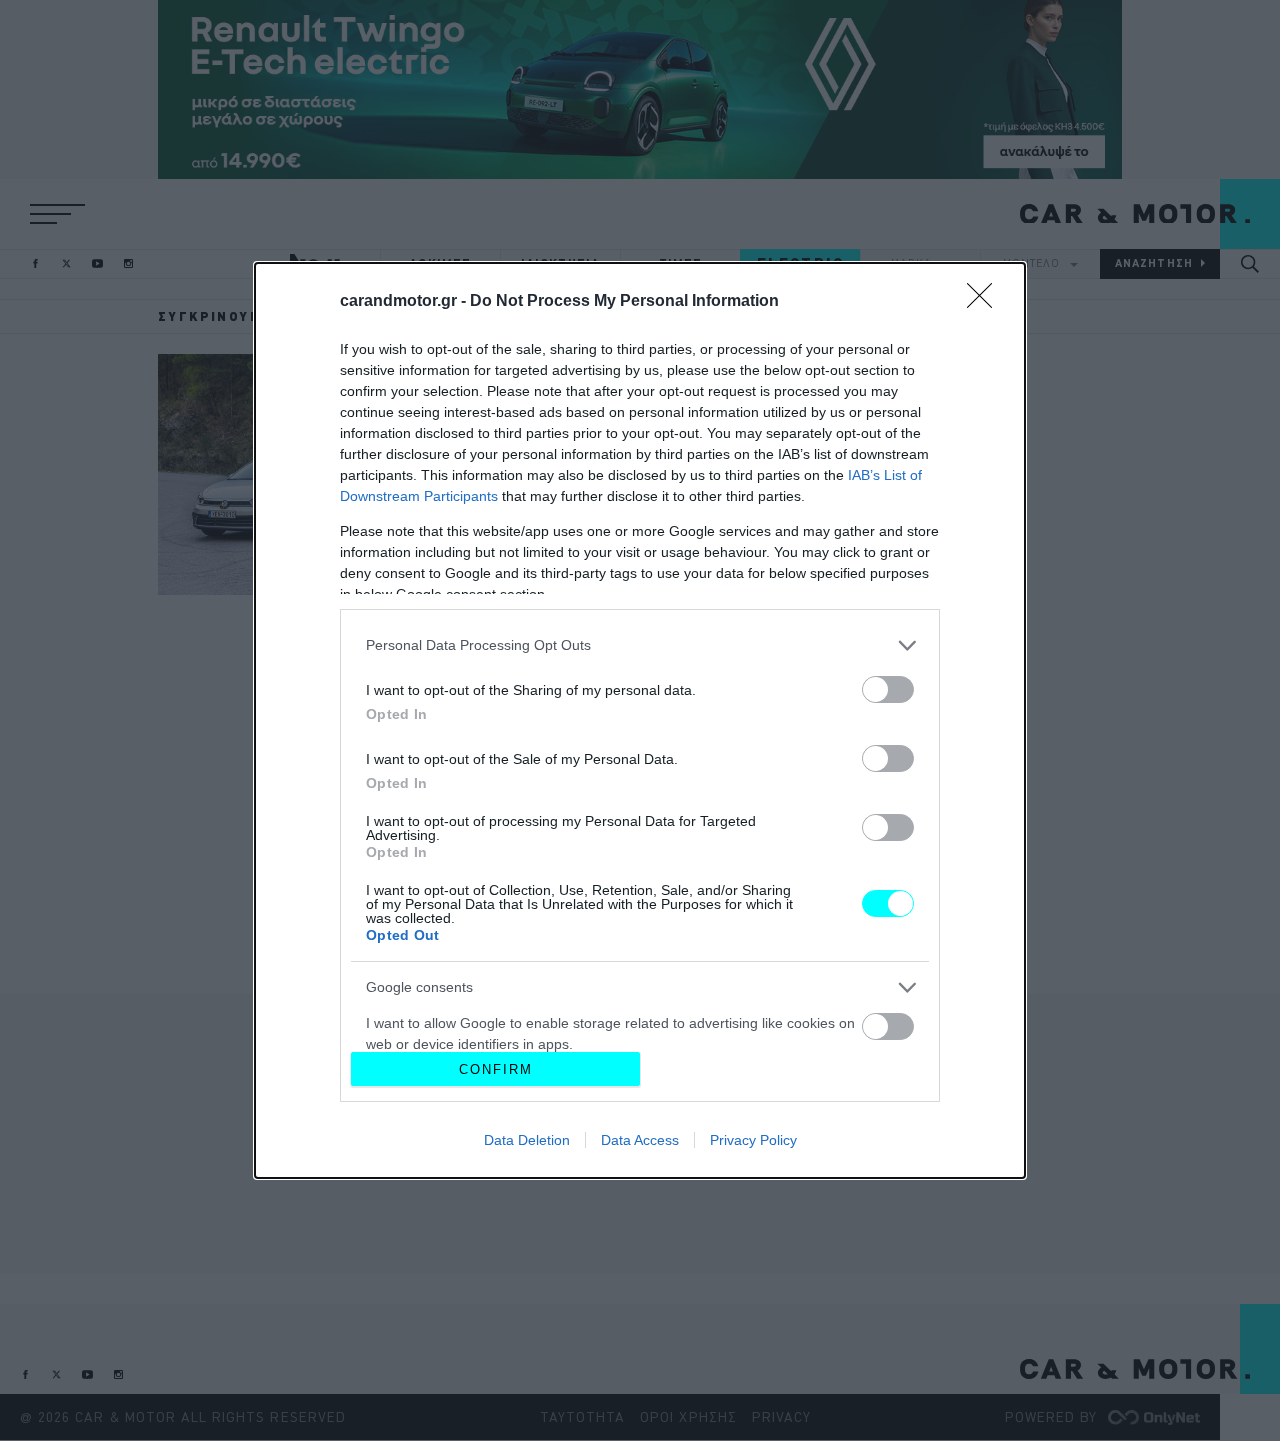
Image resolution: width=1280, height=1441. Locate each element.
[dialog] (640, 720)
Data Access (640, 1140)
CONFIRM (496, 1069)
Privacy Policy (753, 1140)
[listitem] (640, 645)
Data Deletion (527, 1140)
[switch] (888, 689)
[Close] (986, 302)
